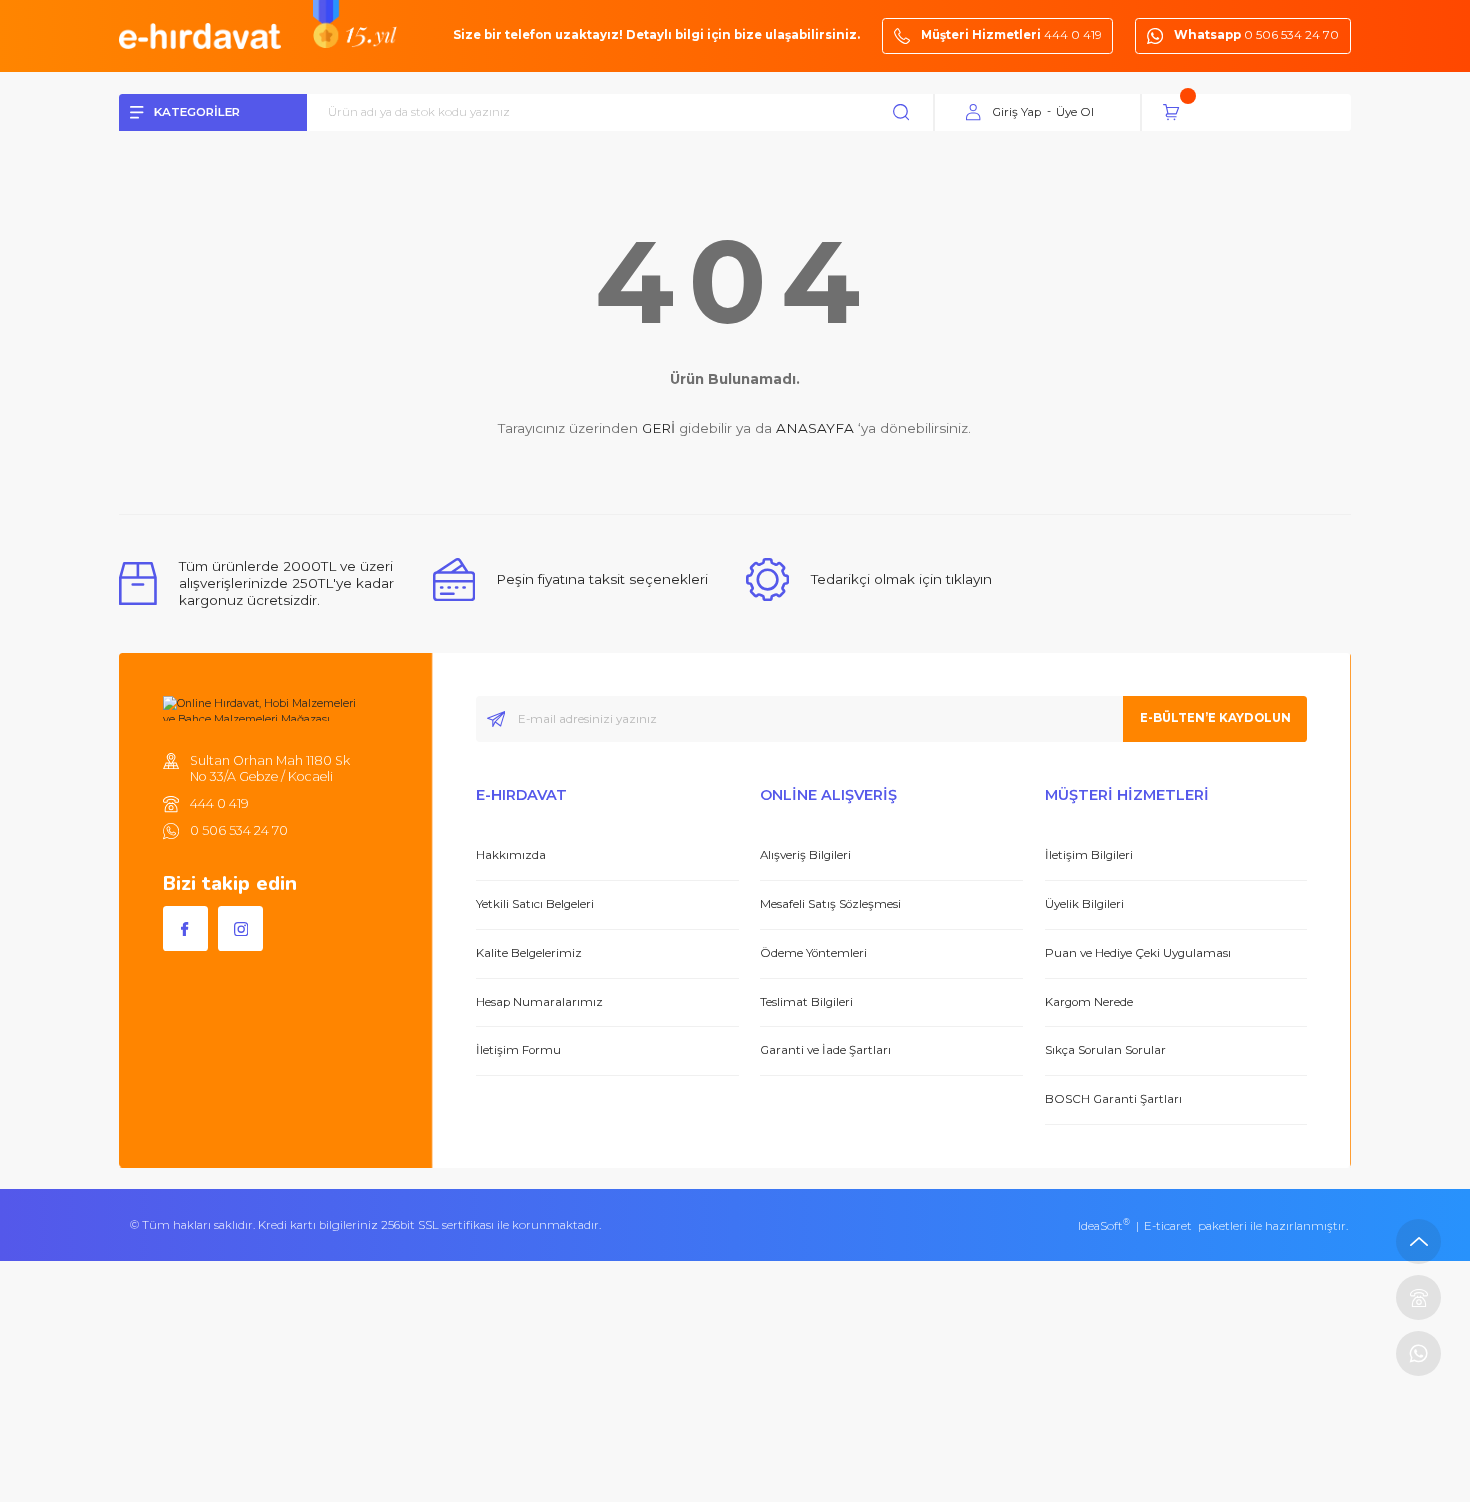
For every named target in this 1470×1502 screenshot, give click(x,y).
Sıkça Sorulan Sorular (1105, 1050)
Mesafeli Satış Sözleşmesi (830, 904)
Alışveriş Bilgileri (805, 855)
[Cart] (1256, 112)
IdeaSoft (1104, 1226)
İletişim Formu (518, 1050)
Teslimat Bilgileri (806, 1002)
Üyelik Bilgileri (1084, 904)
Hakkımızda (511, 855)
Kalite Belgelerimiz (529, 953)
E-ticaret (1168, 1226)
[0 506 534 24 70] (1418, 1353)
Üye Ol (1075, 112)
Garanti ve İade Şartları (825, 1050)
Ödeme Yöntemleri (813, 953)
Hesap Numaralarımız (539, 1002)
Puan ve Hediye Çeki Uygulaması (1138, 953)
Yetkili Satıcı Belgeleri (535, 904)
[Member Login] (974, 113)
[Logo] (200, 35)
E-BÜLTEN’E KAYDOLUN (1215, 718)
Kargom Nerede (1089, 1002)
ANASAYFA (815, 428)
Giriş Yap (1016, 112)
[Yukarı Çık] (1418, 1241)
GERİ (658, 428)
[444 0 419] (1418, 1297)
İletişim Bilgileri (1089, 855)
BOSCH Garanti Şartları (1113, 1099)
